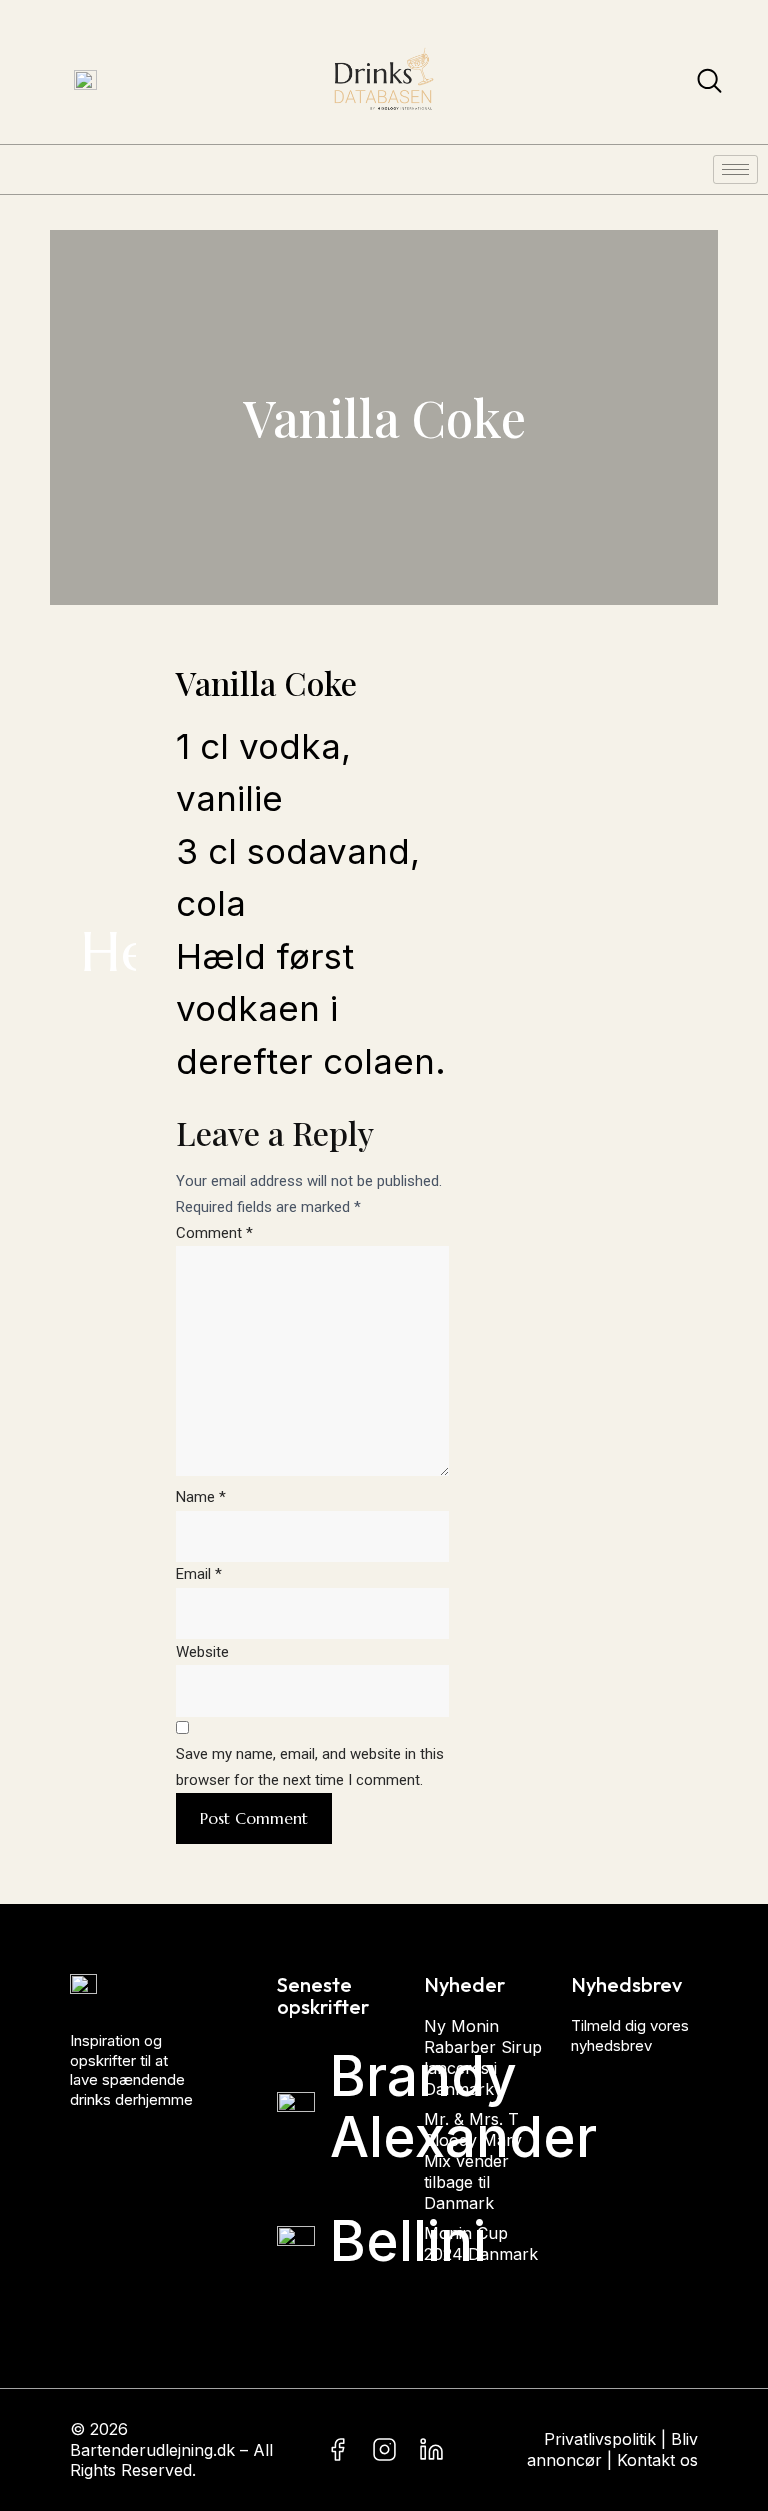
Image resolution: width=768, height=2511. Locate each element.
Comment (214, 1233)
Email (199, 1574)
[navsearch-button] (709, 85)
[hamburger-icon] (735, 169)
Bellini (408, 2241)
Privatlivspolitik (600, 2439)
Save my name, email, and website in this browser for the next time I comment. (310, 1767)
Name (201, 1497)
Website (202, 1652)
